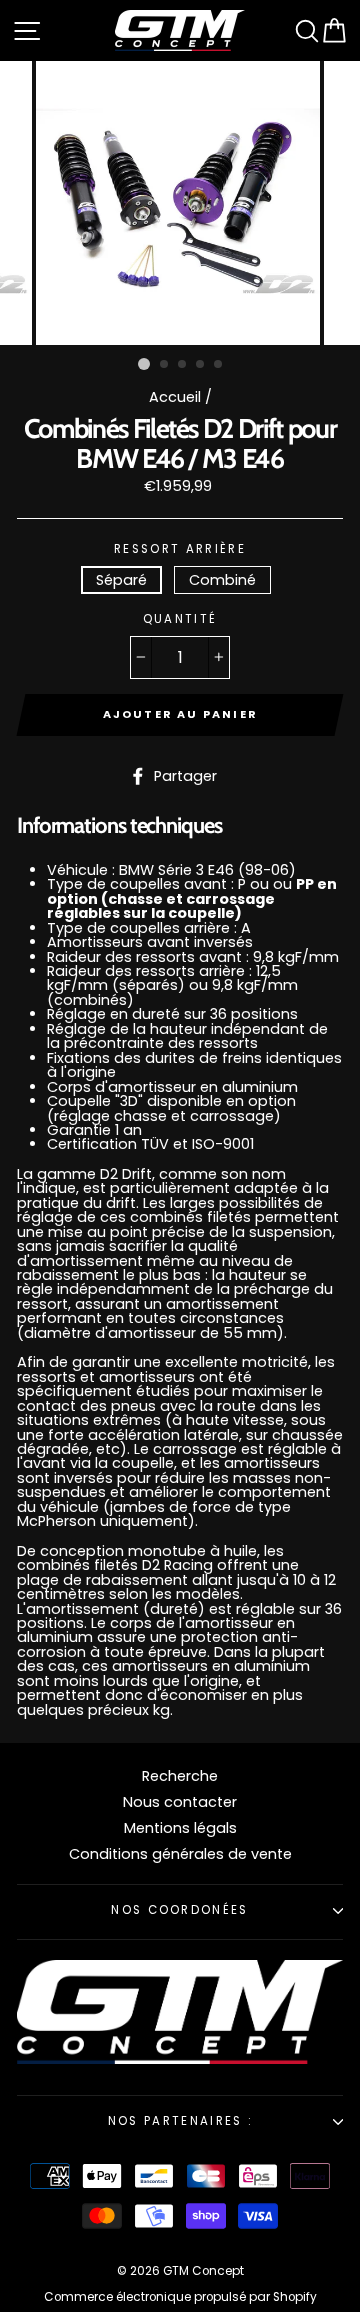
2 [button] (165, 365)
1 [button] (144, 364)
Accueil (175, 397)
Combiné (222, 580)
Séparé (121, 580)
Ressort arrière (180, 550)
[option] (180, 203)
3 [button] (183, 365)
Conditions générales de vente (180, 1854)
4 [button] (201, 365)
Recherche (180, 1776)
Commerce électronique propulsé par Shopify (180, 2297)
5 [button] (219, 365)
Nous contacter (180, 1802)
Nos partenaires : (180, 2121)
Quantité (180, 620)
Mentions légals (180, 1828)
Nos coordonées (179, 1910)
